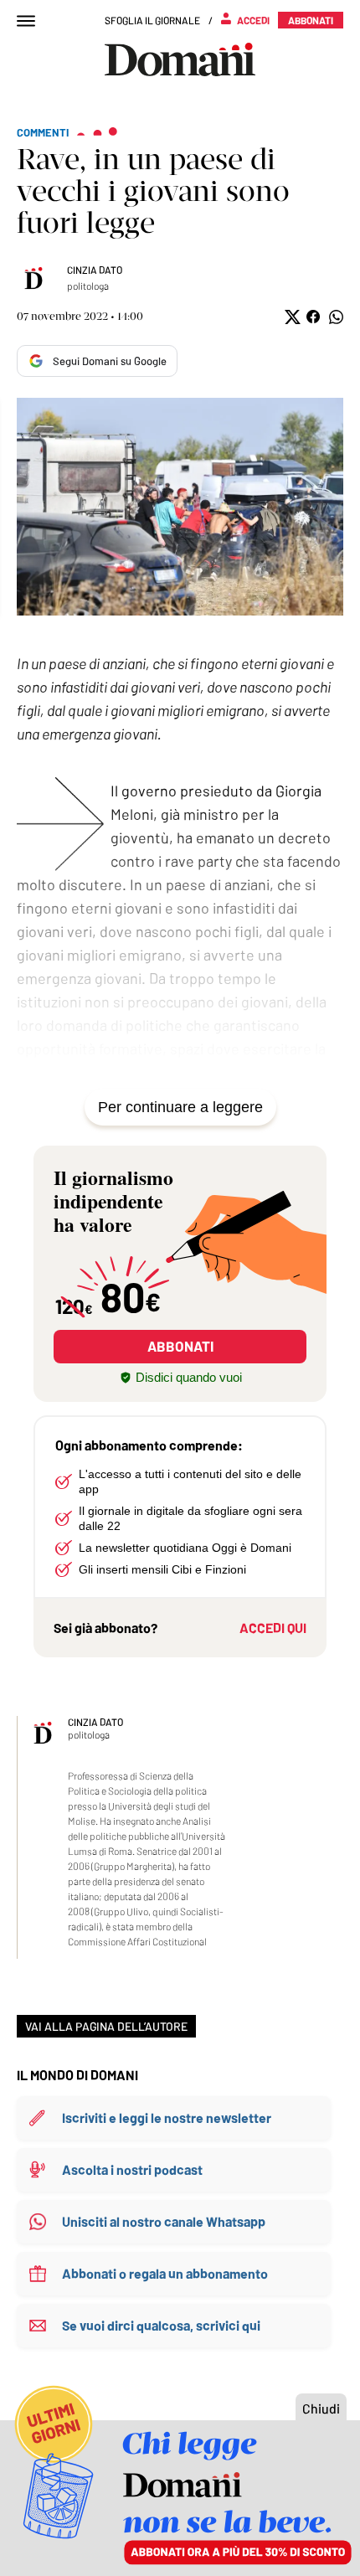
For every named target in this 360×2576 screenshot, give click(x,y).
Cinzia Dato (95, 270)
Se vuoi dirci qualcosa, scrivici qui (161, 2325)
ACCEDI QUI (273, 1628)
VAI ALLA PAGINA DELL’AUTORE (106, 2026)
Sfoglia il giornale (152, 20)
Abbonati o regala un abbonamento (165, 2273)
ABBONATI (180, 1346)
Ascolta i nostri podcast (132, 2169)
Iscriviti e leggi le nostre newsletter (167, 2117)
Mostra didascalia (180, 507)
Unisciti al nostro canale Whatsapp (164, 2221)
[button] (291, 317)
